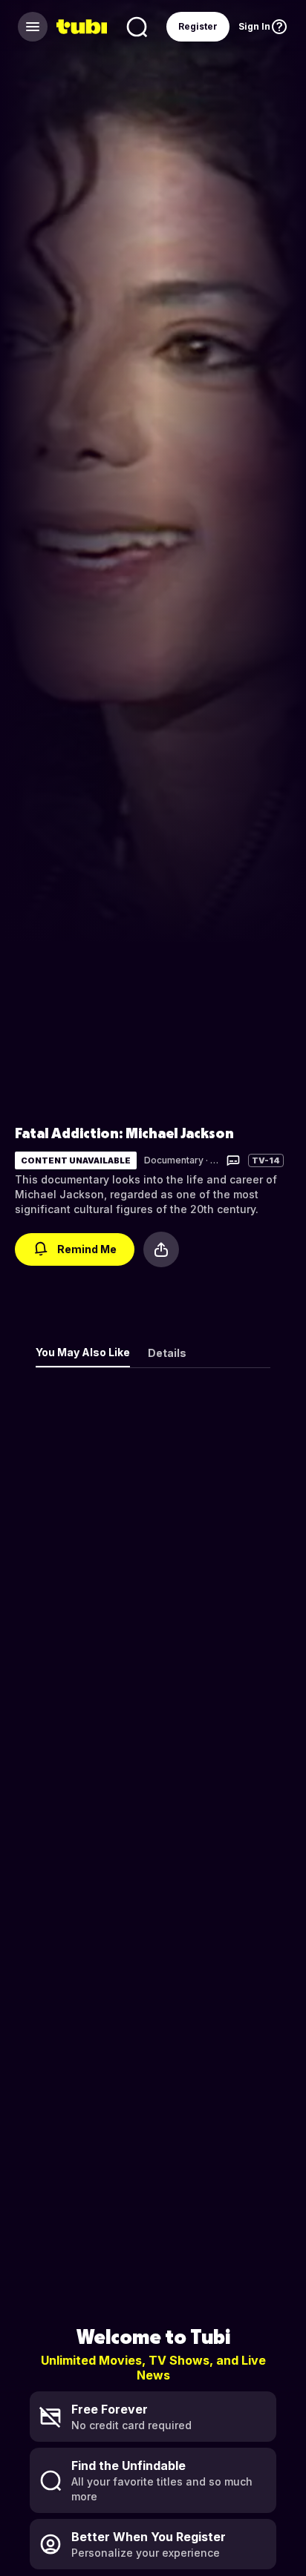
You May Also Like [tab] (83, 1352)
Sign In (254, 26)
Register (198, 26)
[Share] (161, 1249)
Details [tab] (167, 1353)
